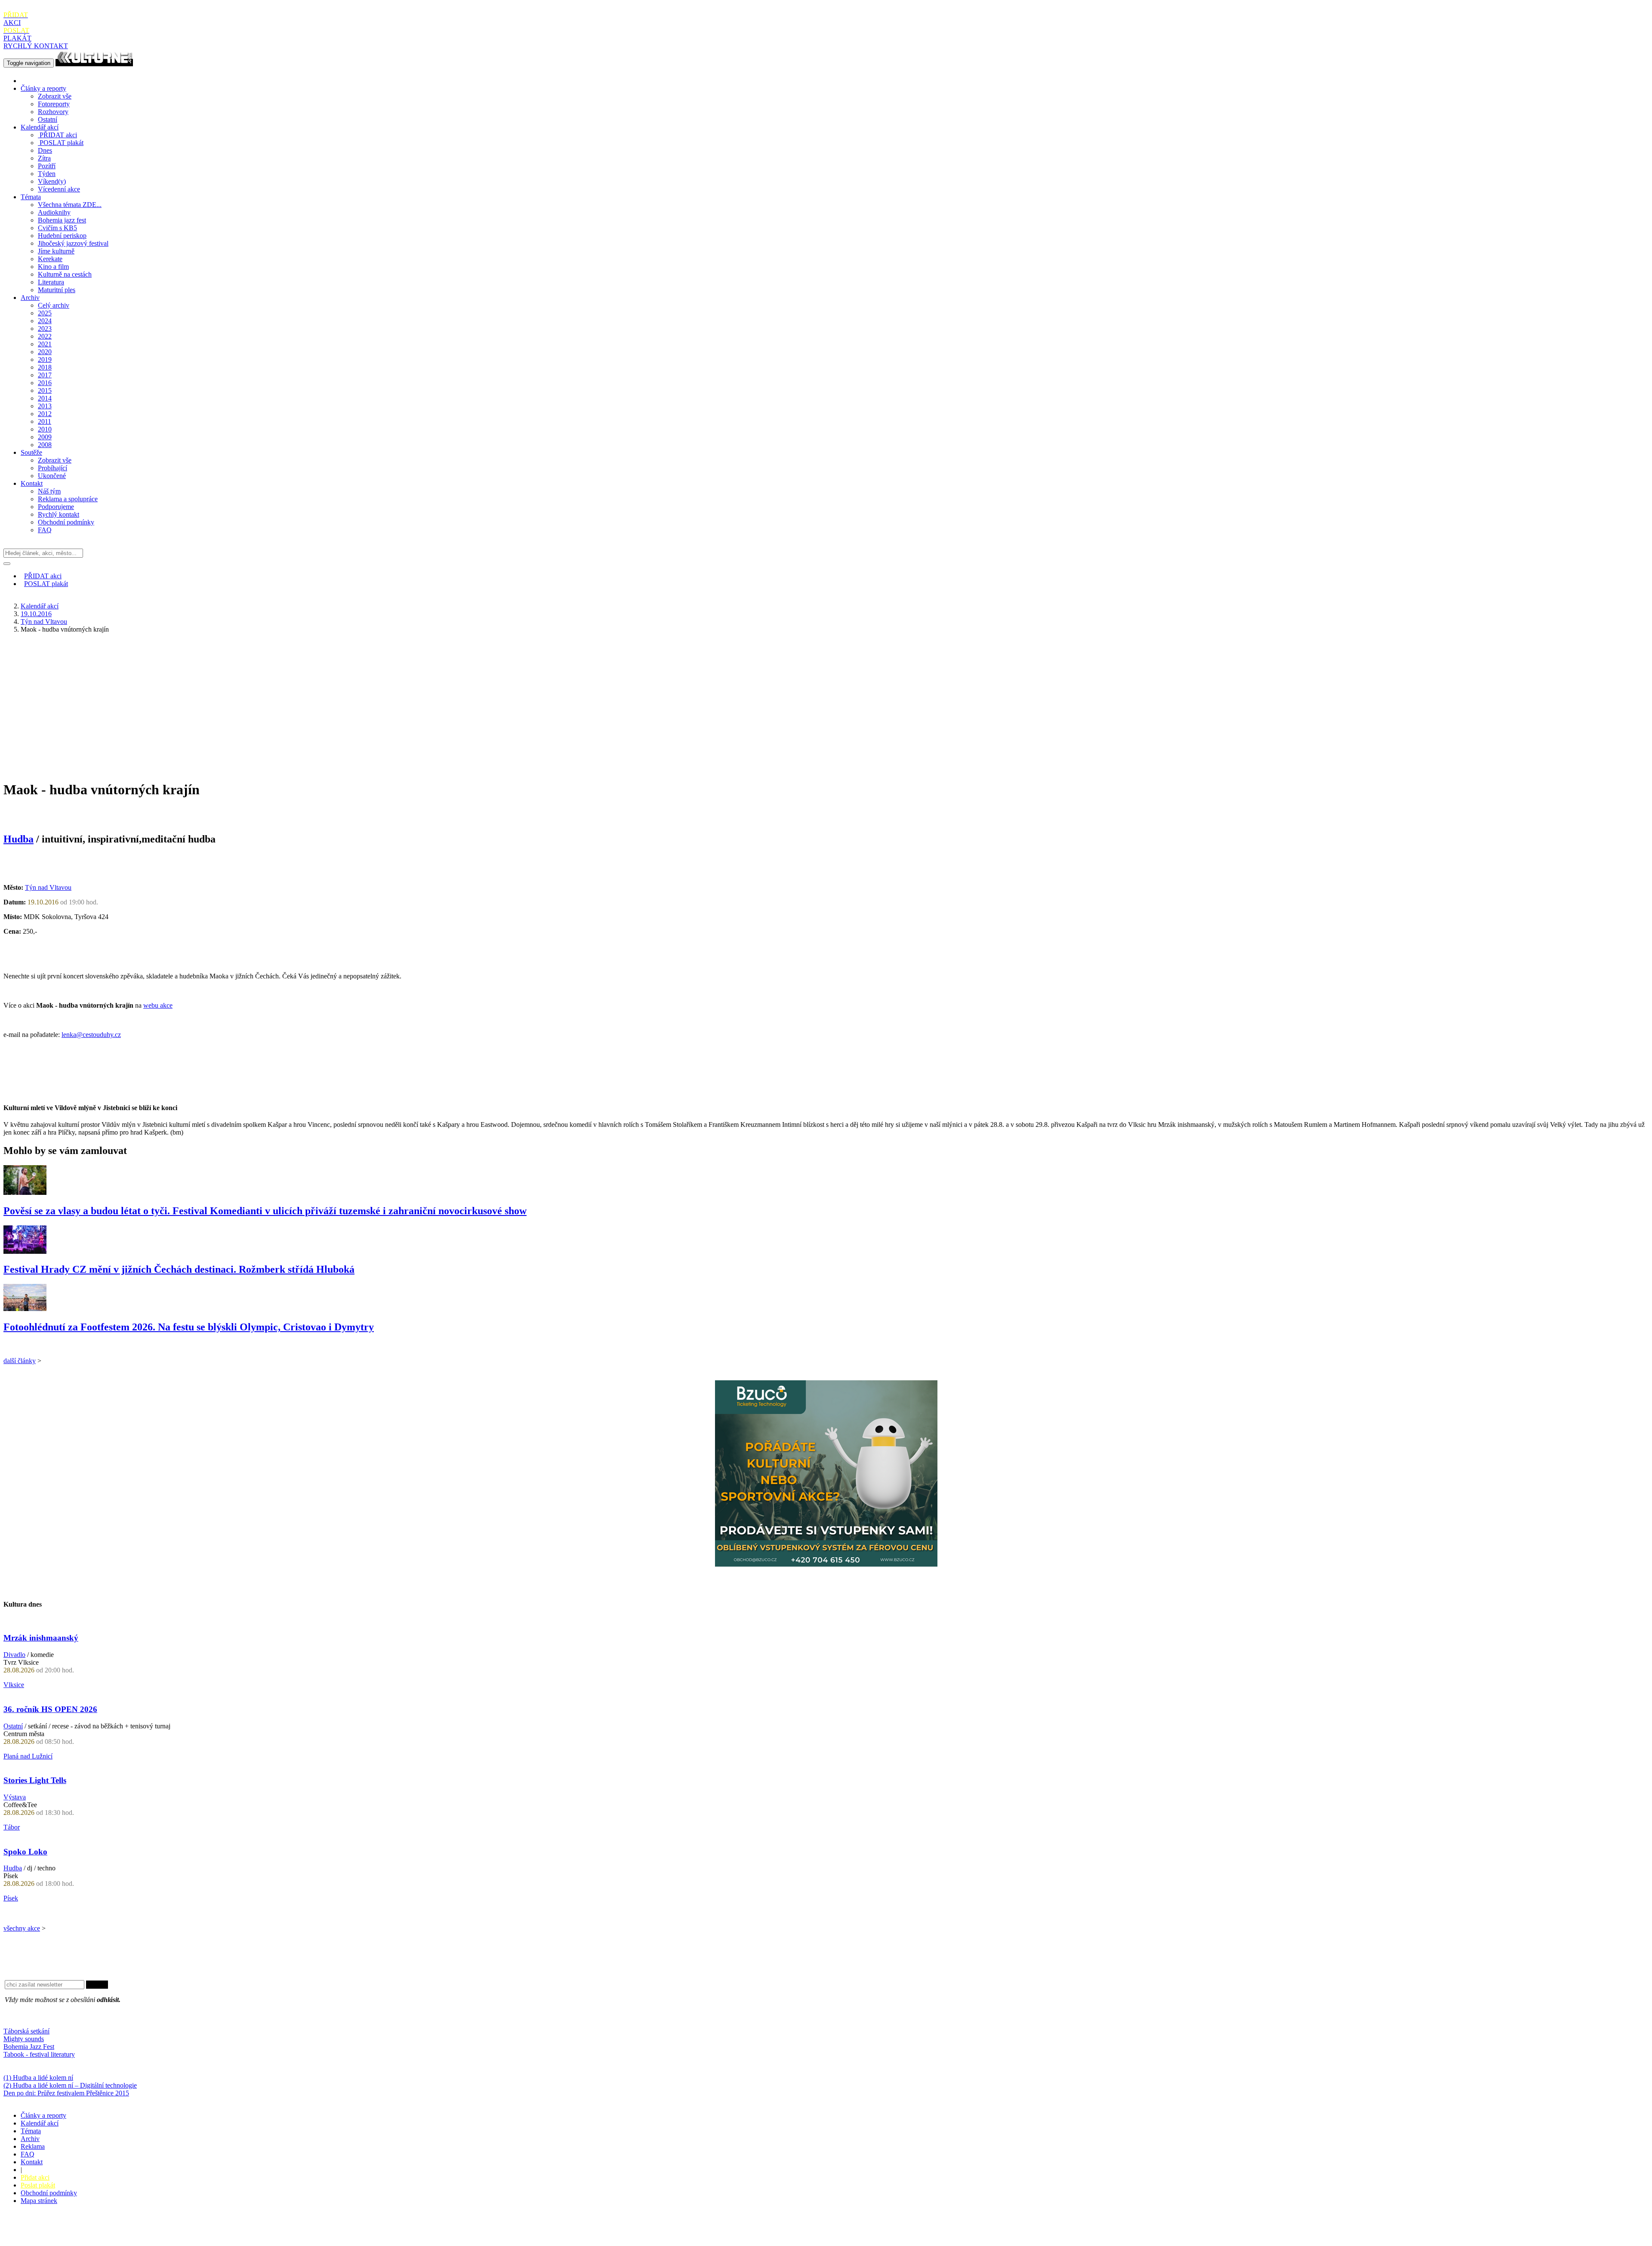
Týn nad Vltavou (44, 622)
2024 (45, 321)
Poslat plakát (38, 2185)
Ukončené (52, 476)
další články (20, 1361)
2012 (45, 414)
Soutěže (31, 452)
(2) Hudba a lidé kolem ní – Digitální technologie (70, 2085)
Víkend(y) (52, 181)
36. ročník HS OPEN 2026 (50, 1709)
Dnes (45, 150)
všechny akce (22, 1928)
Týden (47, 174)
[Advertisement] (826, 700)
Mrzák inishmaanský (41, 1638)
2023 (45, 329)
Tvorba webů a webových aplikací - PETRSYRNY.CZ (144, 2231)
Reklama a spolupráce (68, 499)
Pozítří (47, 166)
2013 (45, 406)
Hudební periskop (62, 236)
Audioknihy (54, 212)
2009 (45, 437)
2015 (45, 390)
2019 (45, 359)
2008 (45, 445)
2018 (45, 367)
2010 (45, 429)
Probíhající (52, 468)
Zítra (44, 158)
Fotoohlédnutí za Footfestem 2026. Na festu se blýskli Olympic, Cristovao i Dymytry (189, 1327)
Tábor (12, 1827)
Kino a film (53, 267)
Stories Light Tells (35, 1780)
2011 (45, 421)
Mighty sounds (24, 2039)
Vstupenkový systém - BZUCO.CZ (52, 2238)
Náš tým (49, 491)
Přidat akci (35, 2177)
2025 (45, 313)
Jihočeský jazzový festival (73, 243)
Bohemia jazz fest (62, 220)
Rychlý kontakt (59, 514)
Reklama (33, 2146)
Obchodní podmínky (66, 522)
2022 (45, 336)
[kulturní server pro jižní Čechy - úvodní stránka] (94, 63)
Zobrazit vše (55, 96)
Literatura (51, 282)
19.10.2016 (36, 614)
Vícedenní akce (59, 189)
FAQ (45, 530)
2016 (45, 383)
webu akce (158, 1005)
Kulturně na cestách (65, 274)
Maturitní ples (57, 290)
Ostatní (48, 119)
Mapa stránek (39, 2201)
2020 (45, 352)
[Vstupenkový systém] (826, 1564)
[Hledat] (7, 564)
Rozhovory (53, 112)
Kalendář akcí (40, 127)
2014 (45, 398)
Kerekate (50, 259)
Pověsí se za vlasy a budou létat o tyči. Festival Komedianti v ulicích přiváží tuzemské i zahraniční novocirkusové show (265, 1211)
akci (58, 135)
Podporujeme (56, 507)
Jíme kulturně (56, 251)
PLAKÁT (17, 34)
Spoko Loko (25, 1852)
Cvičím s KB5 (57, 228)
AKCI (16, 19)
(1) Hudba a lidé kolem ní (38, 2078)
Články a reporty (43, 88)
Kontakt (32, 483)
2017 (45, 375)
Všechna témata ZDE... (70, 205)
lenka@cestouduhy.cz (91, 1035)
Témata (31, 197)
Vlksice (14, 1685)
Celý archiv (54, 305)
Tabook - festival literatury (39, 2054)
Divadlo (14, 1655)
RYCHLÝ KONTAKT (36, 46)
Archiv (30, 298)
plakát (62, 143)
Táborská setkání (26, 2031)
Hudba (18, 839)
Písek (11, 1898)
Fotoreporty (54, 104)
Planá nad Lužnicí (28, 1756)
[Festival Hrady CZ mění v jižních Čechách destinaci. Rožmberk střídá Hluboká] (25, 1251)
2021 (45, 344)
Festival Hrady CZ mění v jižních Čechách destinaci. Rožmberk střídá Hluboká (179, 1269)
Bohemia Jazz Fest (29, 2047)
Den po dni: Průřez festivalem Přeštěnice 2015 (66, 2093)
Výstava (15, 1797)
